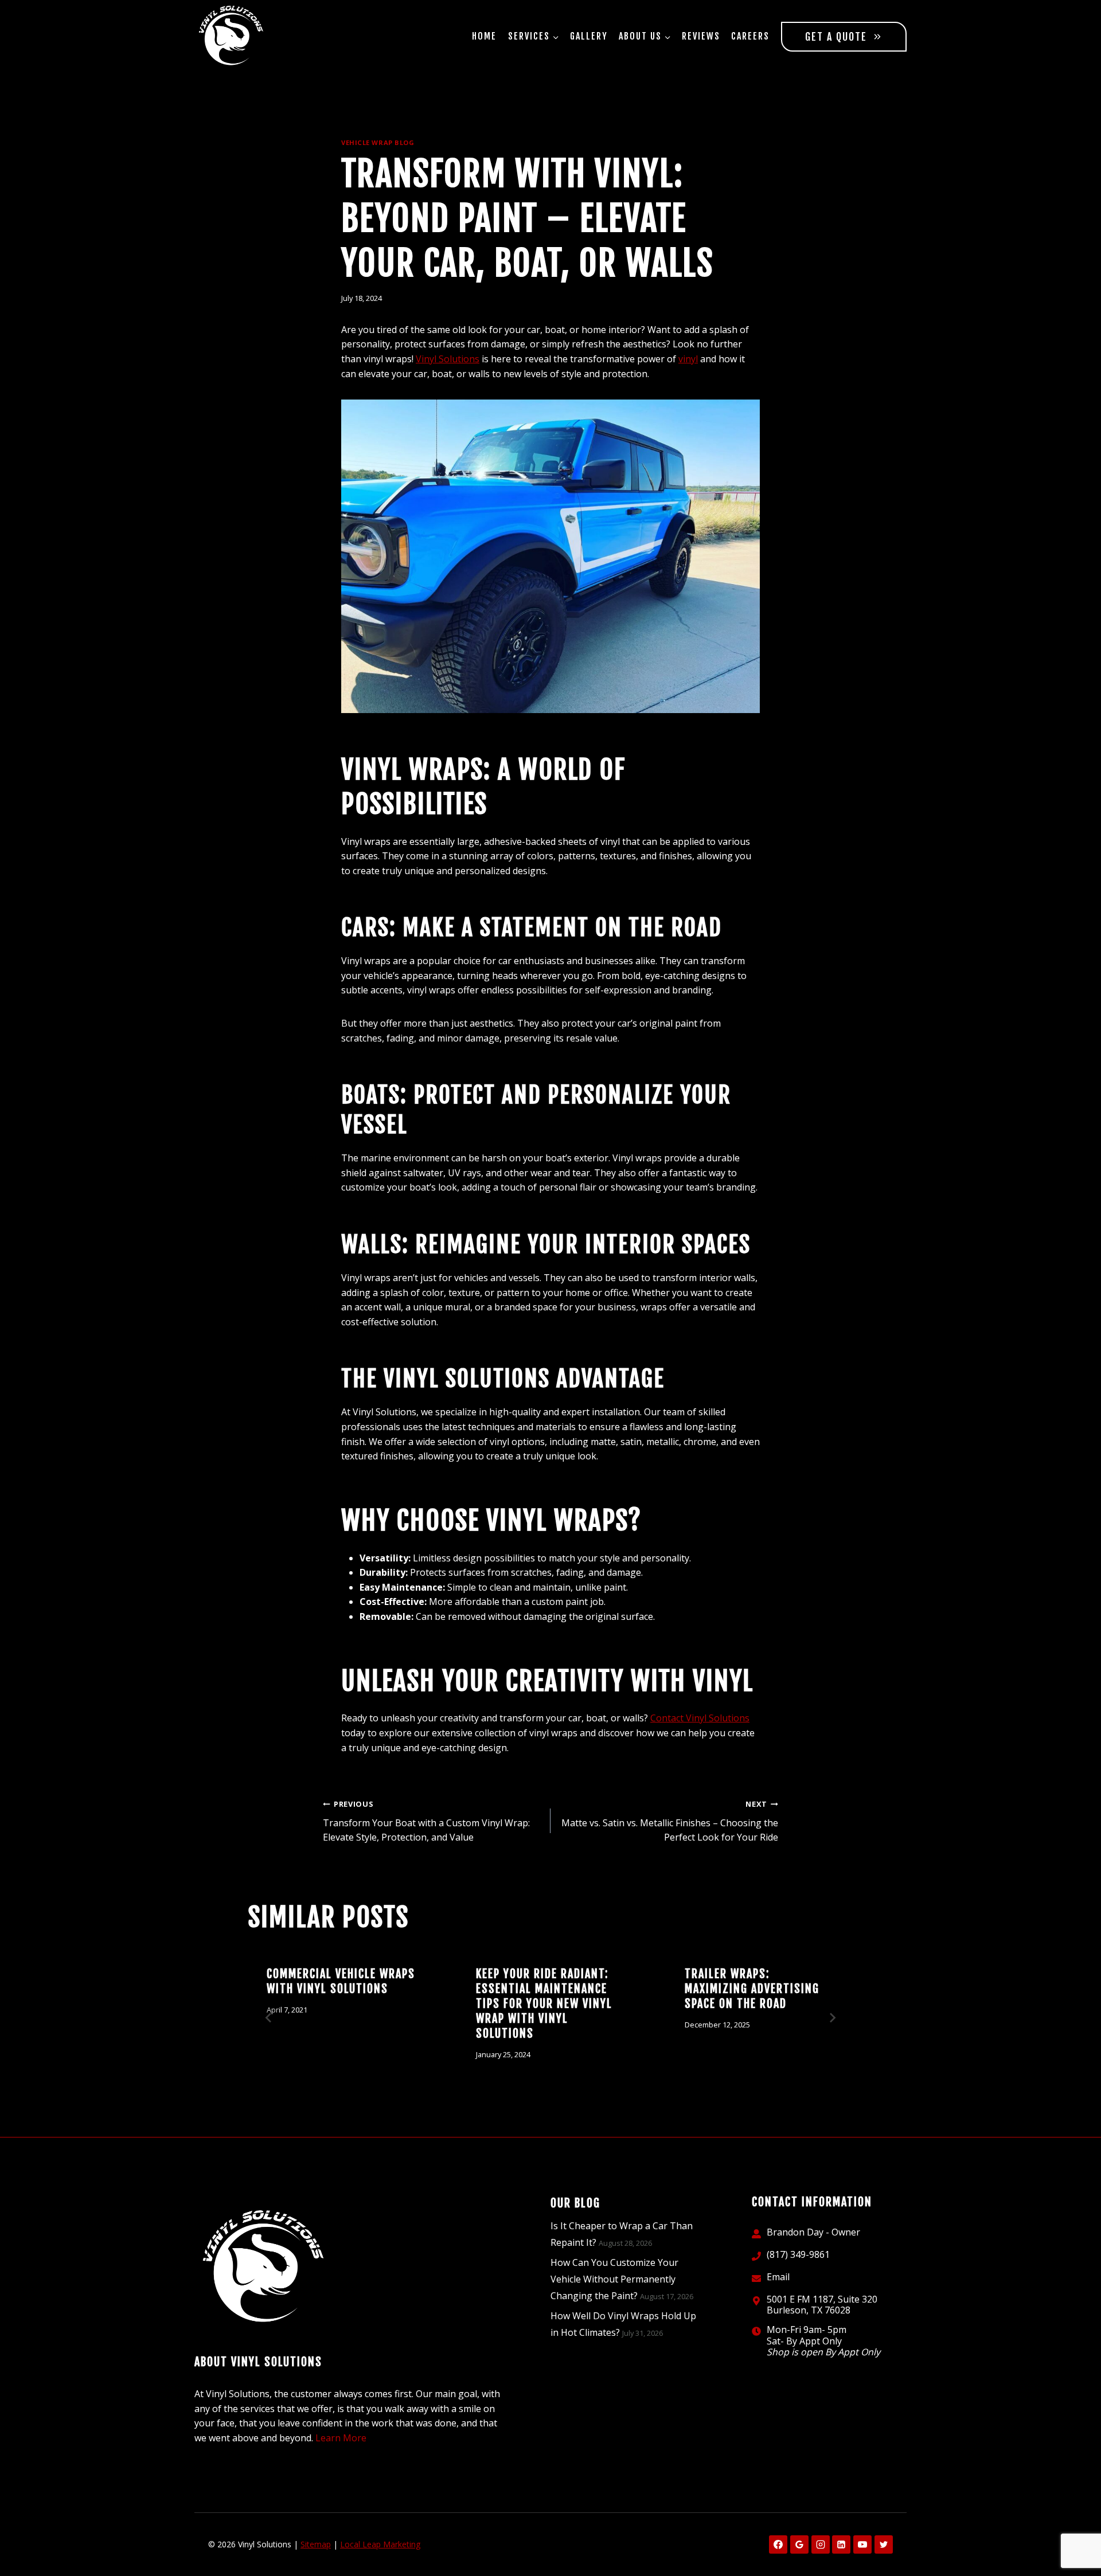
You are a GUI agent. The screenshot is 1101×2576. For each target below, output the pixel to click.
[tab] (528, 2097)
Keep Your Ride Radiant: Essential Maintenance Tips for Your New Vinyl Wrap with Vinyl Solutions (544, 2004)
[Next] (832, 2018)
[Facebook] (778, 2544)
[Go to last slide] (269, 2018)
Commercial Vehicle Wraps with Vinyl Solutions (341, 1981)
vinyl (688, 359)
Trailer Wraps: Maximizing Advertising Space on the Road (752, 1989)
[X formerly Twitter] (884, 2544)
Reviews (701, 36)
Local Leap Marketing (380, 2544)
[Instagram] (821, 2544)
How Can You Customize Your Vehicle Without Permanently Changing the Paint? (614, 2279)
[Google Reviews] (799, 2544)
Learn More (341, 2438)
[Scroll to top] (1073, 2530)
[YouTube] (862, 2544)
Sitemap (316, 2544)
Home (484, 36)
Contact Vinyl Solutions (700, 1718)
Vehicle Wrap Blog (378, 142)
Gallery (589, 36)
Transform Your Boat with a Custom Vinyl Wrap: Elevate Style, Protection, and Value (426, 1821)
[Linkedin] (841, 2544)
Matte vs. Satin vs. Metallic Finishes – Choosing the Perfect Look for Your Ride (670, 1821)
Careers (750, 36)
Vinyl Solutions (448, 359)
